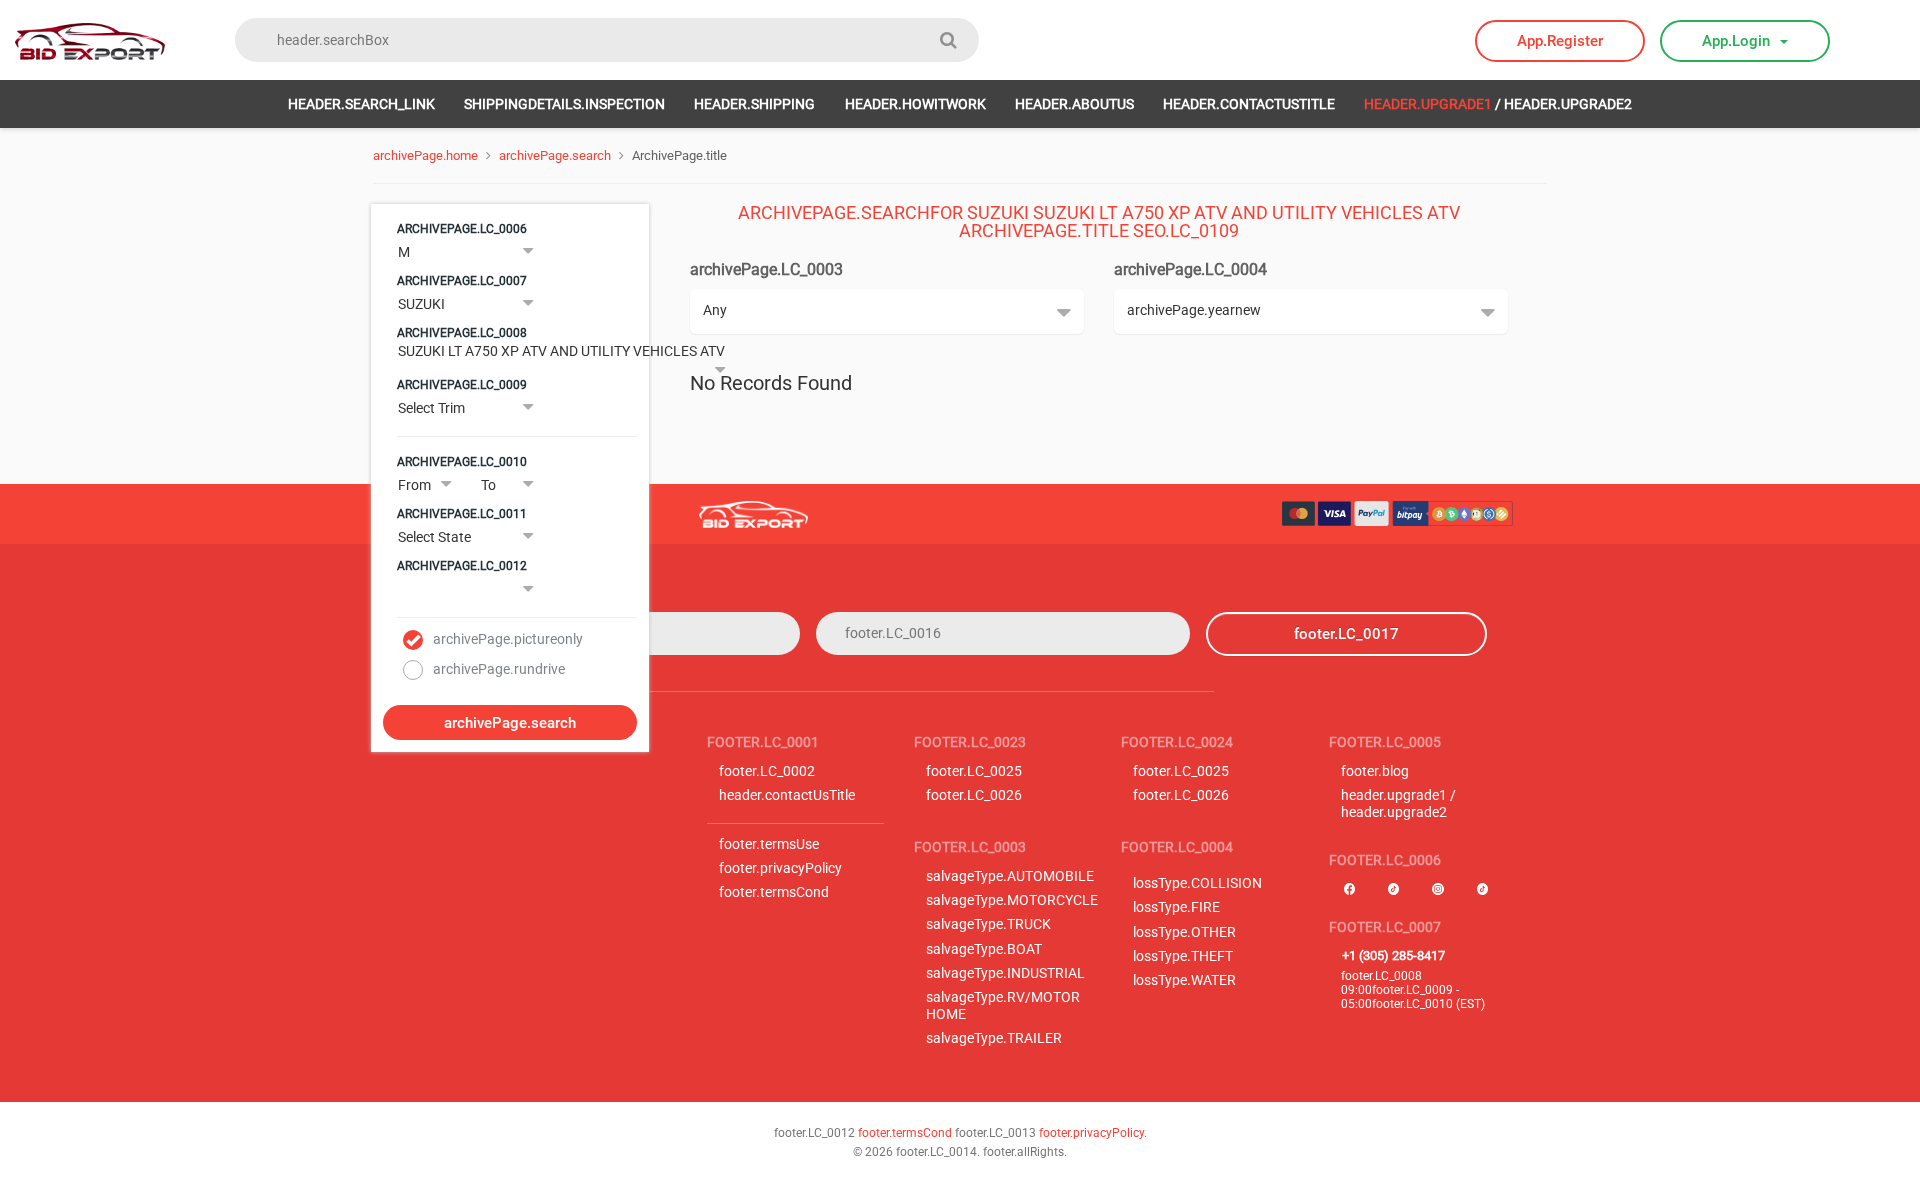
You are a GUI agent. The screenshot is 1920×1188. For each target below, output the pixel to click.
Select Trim (431, 408)
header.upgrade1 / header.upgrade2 (1398, 804)
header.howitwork (915, 104)
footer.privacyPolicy (780, 868)
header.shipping (754, 104)
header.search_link (361, 104)
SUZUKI (421, 304)
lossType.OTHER (1184, 932)
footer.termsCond (774, 892)
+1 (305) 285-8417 (1393, 955)
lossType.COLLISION (1197, 883)
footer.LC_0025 (974, 771)
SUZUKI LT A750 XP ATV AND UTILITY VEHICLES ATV (561, 351)
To (488, 485)
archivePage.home (425, 155)
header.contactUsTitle (1249, 104)
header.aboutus (1074, 104)
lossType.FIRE (1176, 907)
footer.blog (1375, 771)
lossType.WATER (1184, 980)
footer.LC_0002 (767, 771)
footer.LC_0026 (974, 795)
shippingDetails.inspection (564, 104)
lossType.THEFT (1183, 956)
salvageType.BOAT (984, 949)
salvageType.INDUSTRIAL (1005, 973)
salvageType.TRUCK (988, 924)
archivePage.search (555, 155)
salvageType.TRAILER (994, 1038)
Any (715, 310)
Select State (434, 537)
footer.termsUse (769, 844)
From (414, 485)
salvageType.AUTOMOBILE (1010, 876)
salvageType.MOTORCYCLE (1012, 900)
